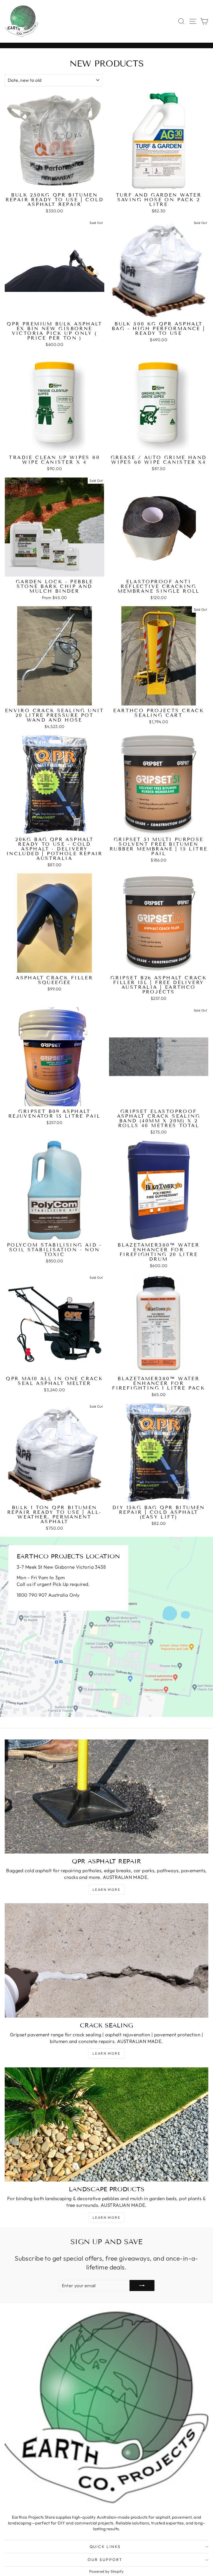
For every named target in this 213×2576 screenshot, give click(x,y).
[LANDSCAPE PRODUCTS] (106, 2125)
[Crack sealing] (106, 1960)
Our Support (105, 2560)
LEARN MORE (106, 2053)
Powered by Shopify (107, 2571)
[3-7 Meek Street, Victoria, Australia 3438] (106, 1627)
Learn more (106, 1890)
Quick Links (105, 2547)
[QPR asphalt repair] (106, 1797)
